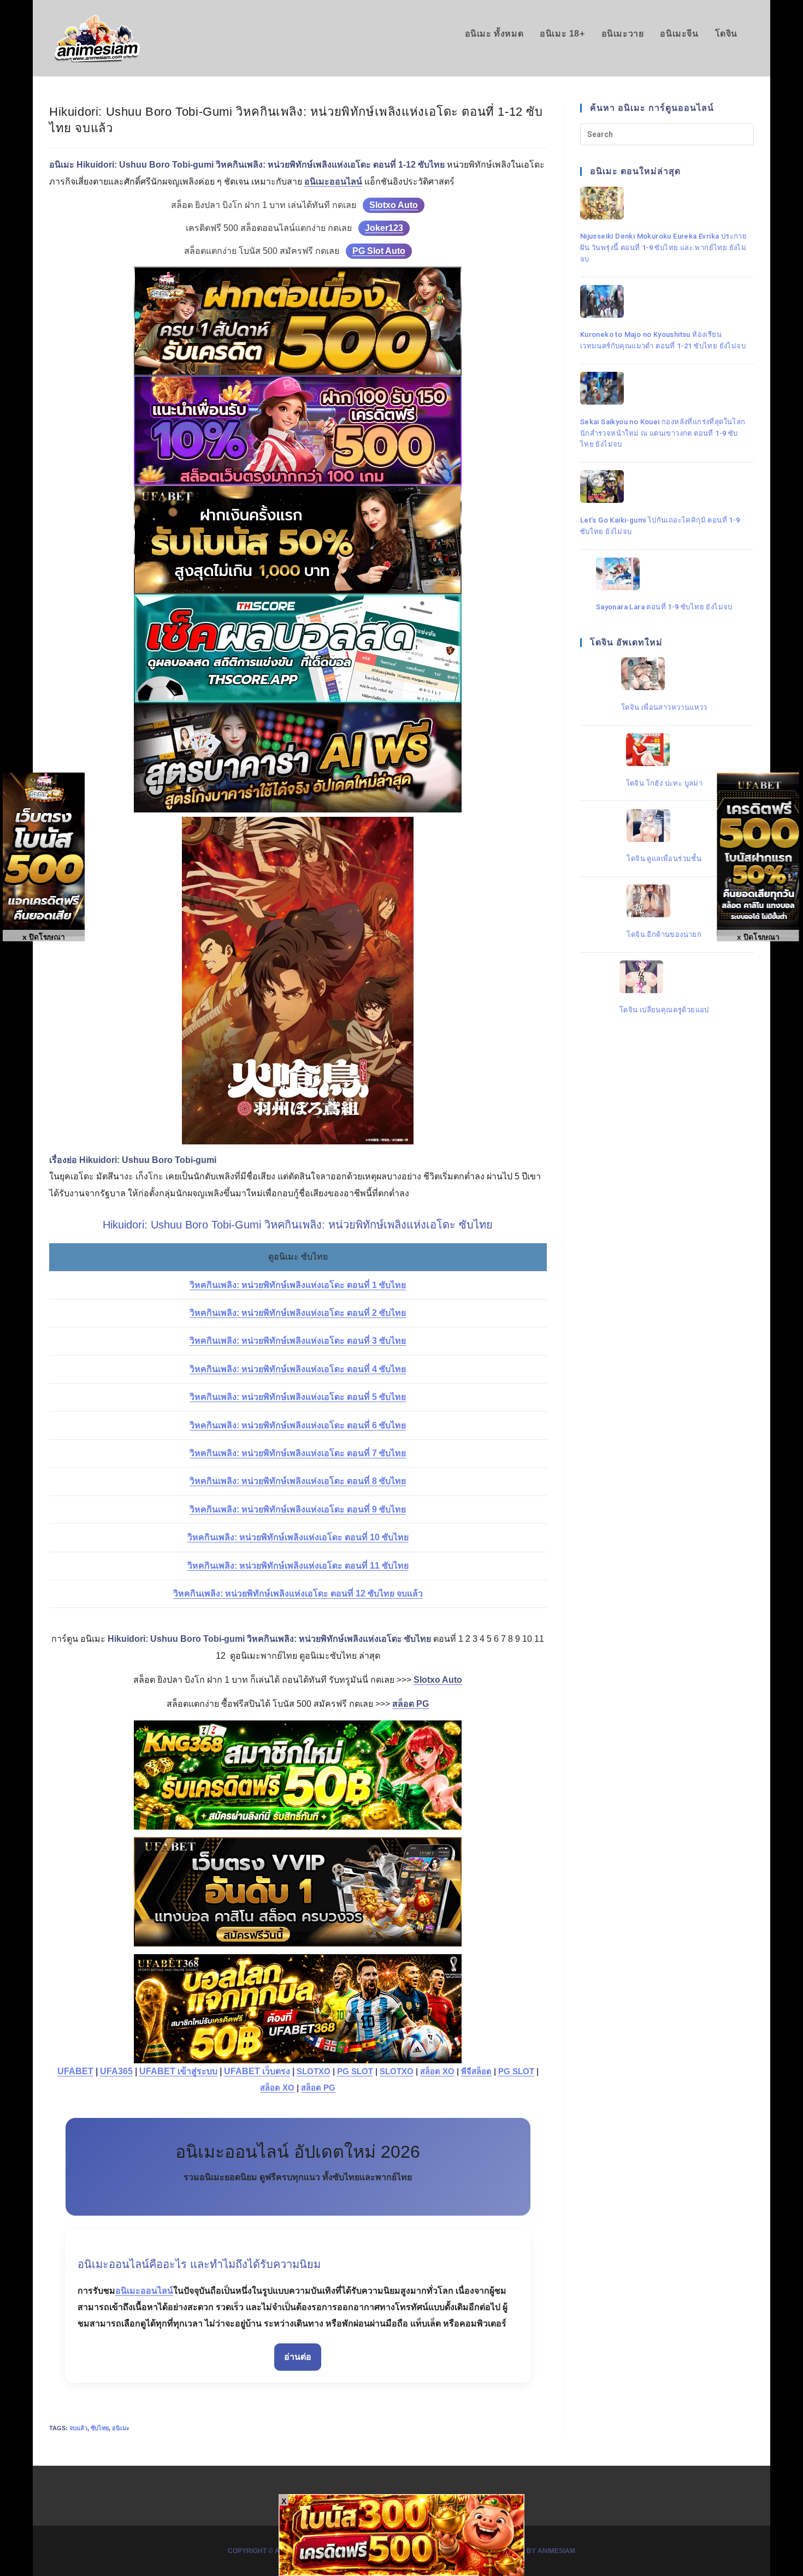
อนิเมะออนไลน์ (144, 2291)
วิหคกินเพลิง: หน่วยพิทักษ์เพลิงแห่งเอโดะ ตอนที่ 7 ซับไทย (298, 1453)
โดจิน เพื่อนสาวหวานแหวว (664, 707)
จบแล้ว (78, 2428)
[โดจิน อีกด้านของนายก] (664, 901)
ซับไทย (100, 2428)
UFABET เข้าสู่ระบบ (178, 2071)
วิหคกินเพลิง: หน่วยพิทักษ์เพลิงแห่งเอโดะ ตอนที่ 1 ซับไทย (298, 1285)
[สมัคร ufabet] (298, 539)
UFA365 (116, 2071)
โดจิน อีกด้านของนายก (664, 934)
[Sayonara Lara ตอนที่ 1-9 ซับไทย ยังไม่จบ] (664, 574)
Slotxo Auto (394, 205)
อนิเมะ (121, 2428)
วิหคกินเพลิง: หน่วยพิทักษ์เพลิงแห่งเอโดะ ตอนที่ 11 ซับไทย (298, 1566)
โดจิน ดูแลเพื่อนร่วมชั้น (664, 858)
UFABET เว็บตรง (257, 2071)
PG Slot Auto (379, 251)
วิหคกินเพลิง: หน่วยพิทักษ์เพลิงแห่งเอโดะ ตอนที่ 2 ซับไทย (298, 1313)
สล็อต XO (437, 2072)
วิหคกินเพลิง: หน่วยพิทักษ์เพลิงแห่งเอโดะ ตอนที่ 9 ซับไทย (298, 1509)
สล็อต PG (318, 2088)
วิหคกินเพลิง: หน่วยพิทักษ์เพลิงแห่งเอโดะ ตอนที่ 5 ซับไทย (298, 1397)
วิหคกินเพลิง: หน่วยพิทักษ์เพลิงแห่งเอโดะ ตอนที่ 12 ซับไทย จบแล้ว (298, 1593)
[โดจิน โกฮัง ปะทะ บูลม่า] (665, 750)
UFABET (75, 2071)
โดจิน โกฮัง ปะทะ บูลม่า (665, 783)
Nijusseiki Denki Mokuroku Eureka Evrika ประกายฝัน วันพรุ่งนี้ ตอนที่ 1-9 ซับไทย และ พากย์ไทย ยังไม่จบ (663, 247)
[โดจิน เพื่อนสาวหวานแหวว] (664, 674)
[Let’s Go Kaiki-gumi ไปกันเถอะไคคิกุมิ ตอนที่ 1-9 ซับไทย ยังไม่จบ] (664, 486)
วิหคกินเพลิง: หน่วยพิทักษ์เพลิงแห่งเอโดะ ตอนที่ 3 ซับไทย (298, 1341)
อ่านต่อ (298, 2357)
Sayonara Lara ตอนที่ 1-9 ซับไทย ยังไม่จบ (664, 607)
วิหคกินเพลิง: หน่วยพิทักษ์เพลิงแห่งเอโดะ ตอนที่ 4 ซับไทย (298, 1369)
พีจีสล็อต (476, 2072)
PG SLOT (355, 2072)
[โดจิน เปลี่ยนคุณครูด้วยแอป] (664, 977)
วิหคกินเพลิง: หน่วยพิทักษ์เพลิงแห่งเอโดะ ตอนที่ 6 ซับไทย (298, 1425)
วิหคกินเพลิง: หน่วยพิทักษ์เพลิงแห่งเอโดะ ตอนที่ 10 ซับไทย (298, 1537)
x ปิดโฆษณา (758, 937)
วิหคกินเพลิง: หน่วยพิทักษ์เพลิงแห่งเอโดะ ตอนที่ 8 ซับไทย (298, 1481)
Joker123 (384, 228)
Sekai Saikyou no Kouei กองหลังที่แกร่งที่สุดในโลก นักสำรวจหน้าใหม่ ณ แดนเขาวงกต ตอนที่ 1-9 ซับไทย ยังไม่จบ (663, 433)
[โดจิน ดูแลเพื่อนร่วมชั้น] (664, 826)
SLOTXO (314, 2072)
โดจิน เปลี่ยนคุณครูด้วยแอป (664, 1010)
